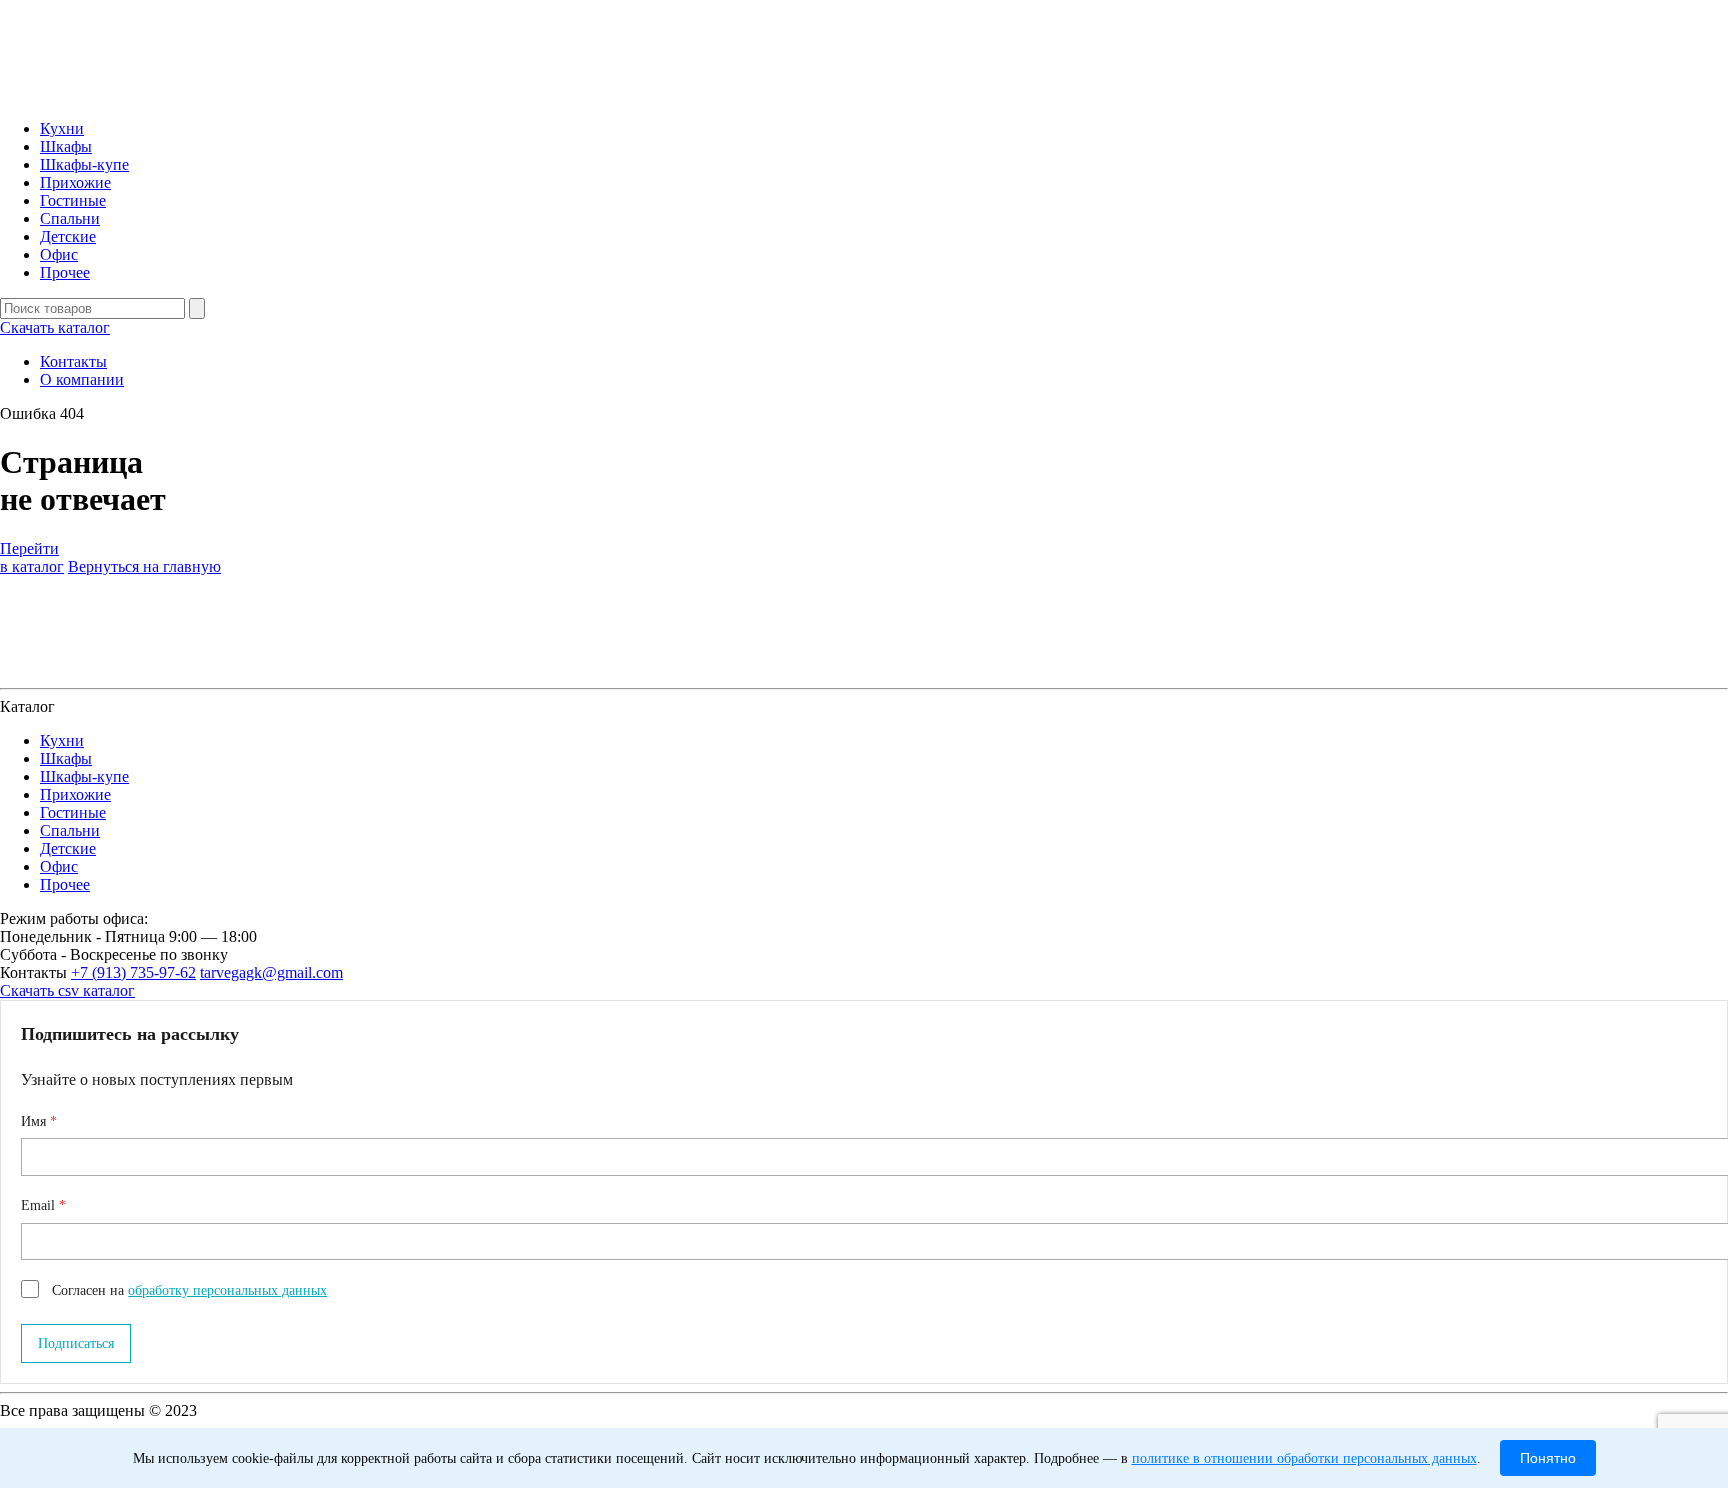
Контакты (73, 361)
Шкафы (66, 146)
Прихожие (75, 182)
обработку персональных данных (227, 1290)
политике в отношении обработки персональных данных (1304, 1458)
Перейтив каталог (32, 557)
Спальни (70, 218)
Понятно (1548, 1458)
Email (40, 1205)
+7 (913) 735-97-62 (133, 972)
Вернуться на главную (144, 566)
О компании (82, 379)
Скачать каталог (55, 327)
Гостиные (73, 200)
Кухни (62, 128)
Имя (35, 1121)
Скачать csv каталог (67, 990)
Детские (68, 236)
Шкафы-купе (84, 164)
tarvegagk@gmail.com (271, 972)
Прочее (65, 272)
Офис (59, 254)
